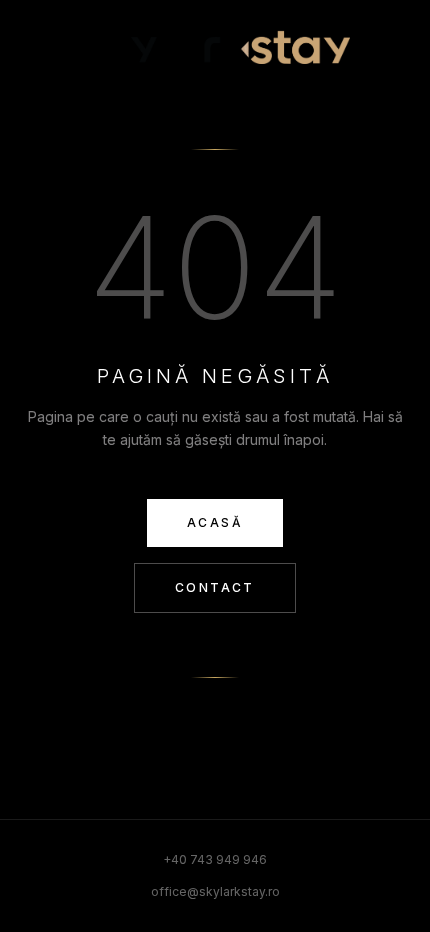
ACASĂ (215, 522)
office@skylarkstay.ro (215, 891)
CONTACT (215, 587)
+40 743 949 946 (215, 859)
